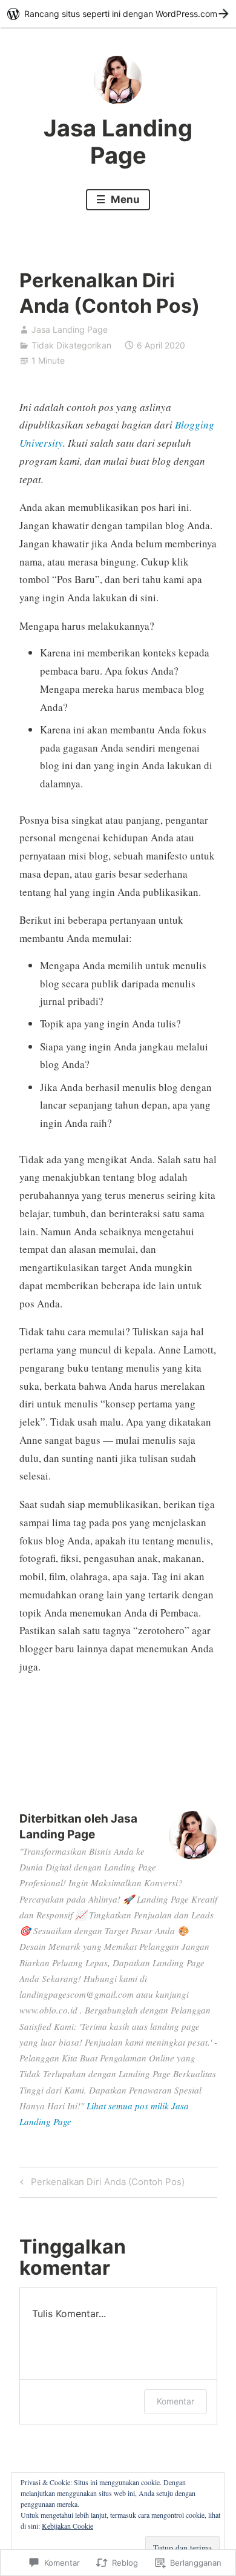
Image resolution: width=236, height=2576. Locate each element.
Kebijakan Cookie (67, 2526)
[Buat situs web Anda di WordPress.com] (118, 14)
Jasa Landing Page (118, 142)
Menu (124, 199)
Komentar (175, 2401)
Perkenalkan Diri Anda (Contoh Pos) (100, 2184)
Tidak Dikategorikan (71, 345)
